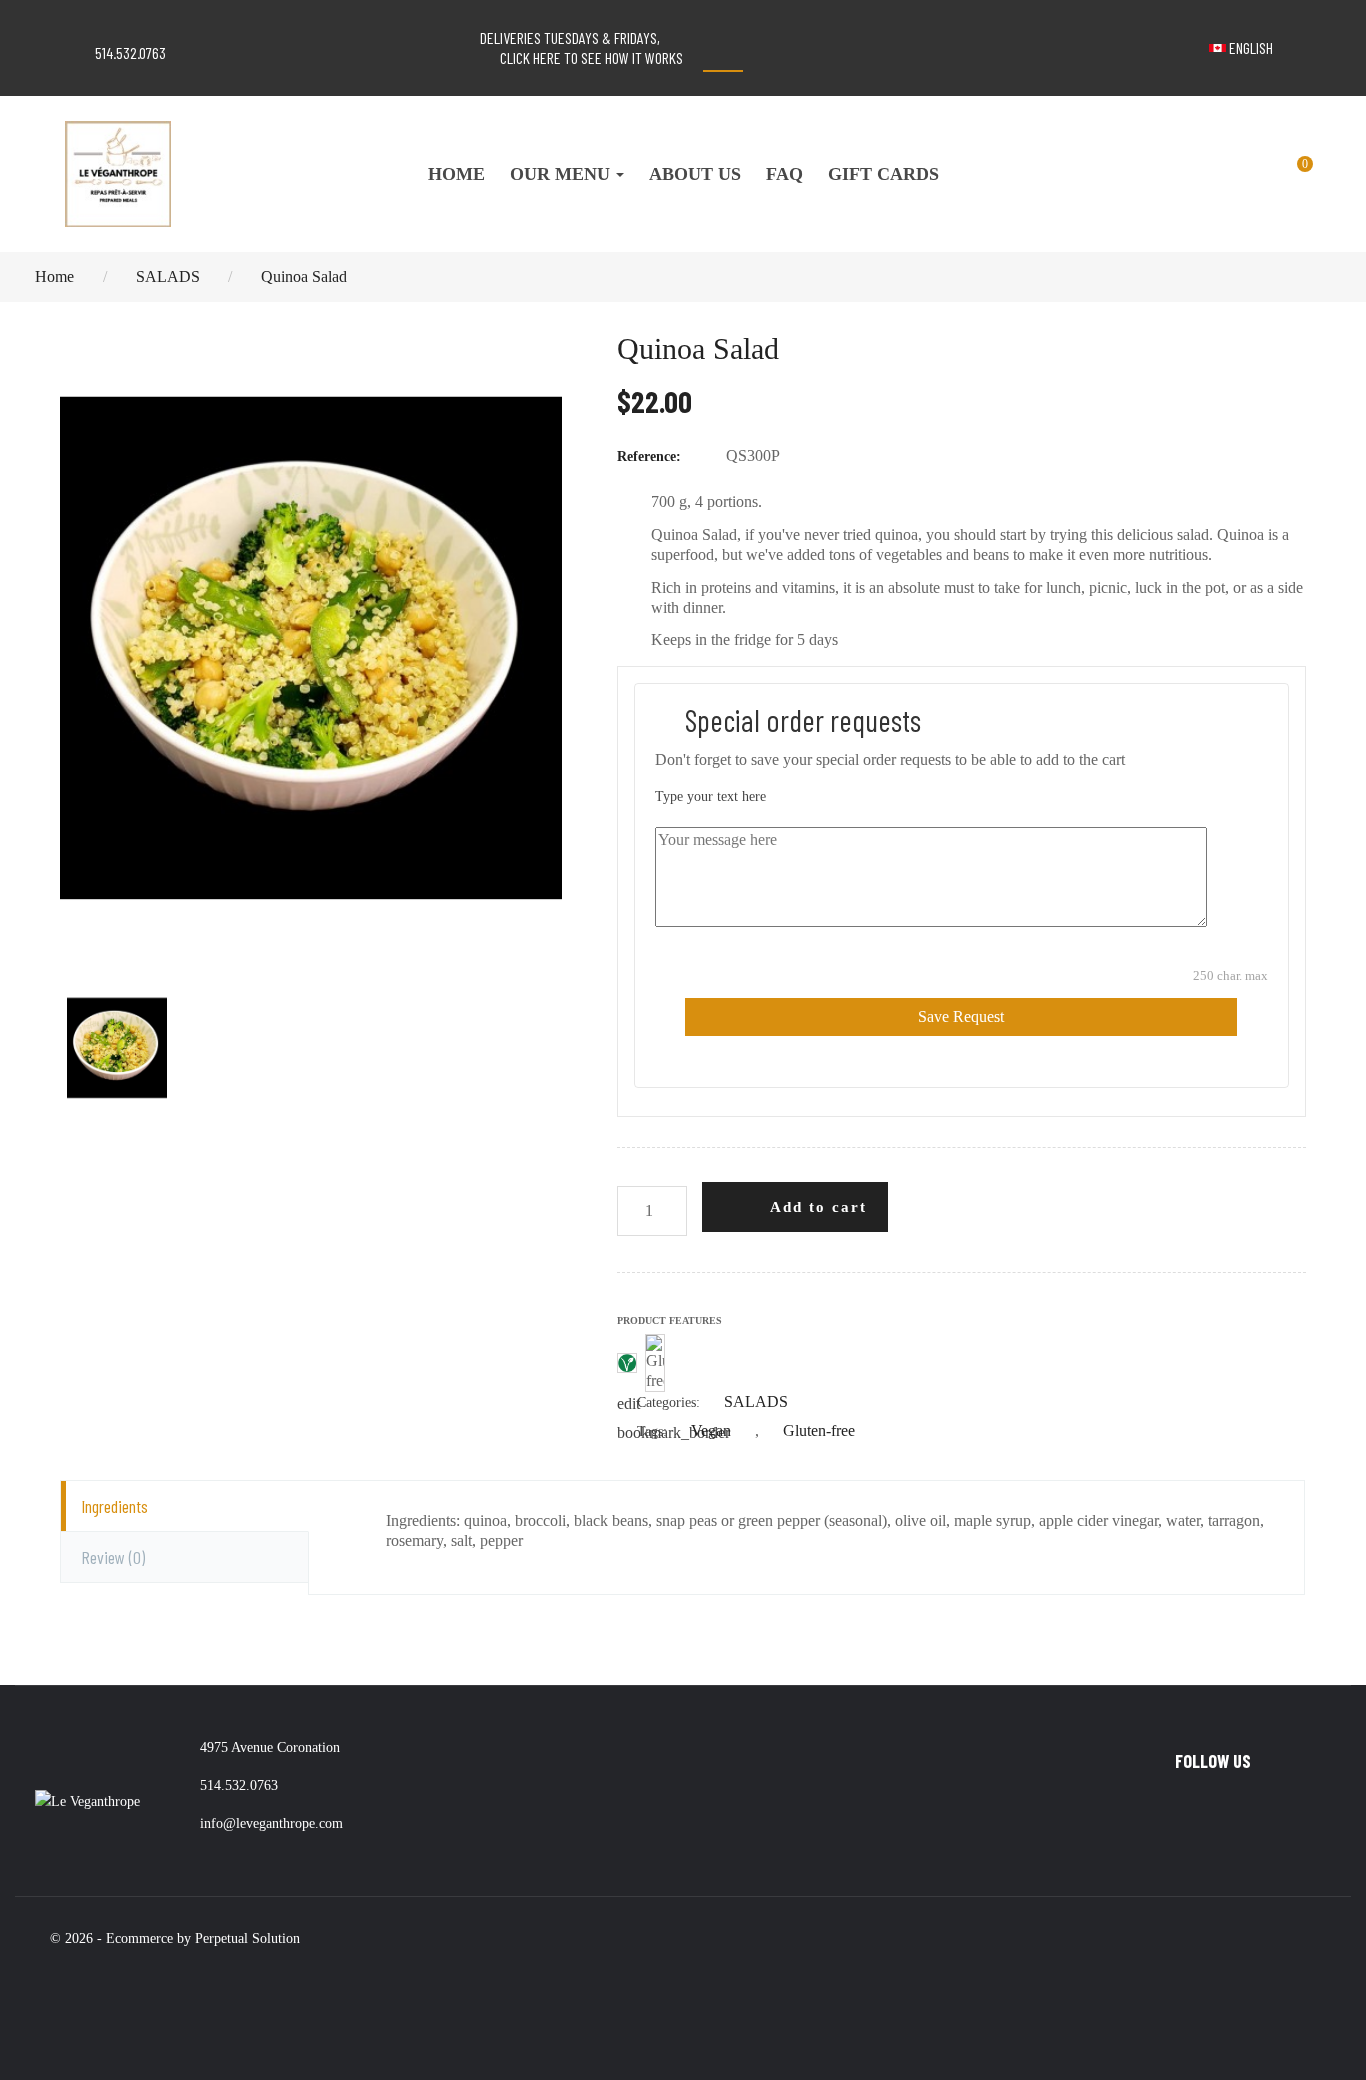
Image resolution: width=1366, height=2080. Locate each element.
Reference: (649, 456)
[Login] (1222, 174)
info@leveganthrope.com (271, 1823)
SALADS (756, 1401)
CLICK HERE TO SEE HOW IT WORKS (591, 57)
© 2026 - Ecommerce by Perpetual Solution (175, 1938)
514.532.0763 (130, 52)
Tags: (642, 1432)
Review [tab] (113, 1557)
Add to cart (815, 1207)
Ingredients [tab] (114, 1506)
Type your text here (710, 796)
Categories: (658, 1403)
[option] (311, 648)
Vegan (713, 1430)
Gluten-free (819, 1430)
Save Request (961, 1016)
